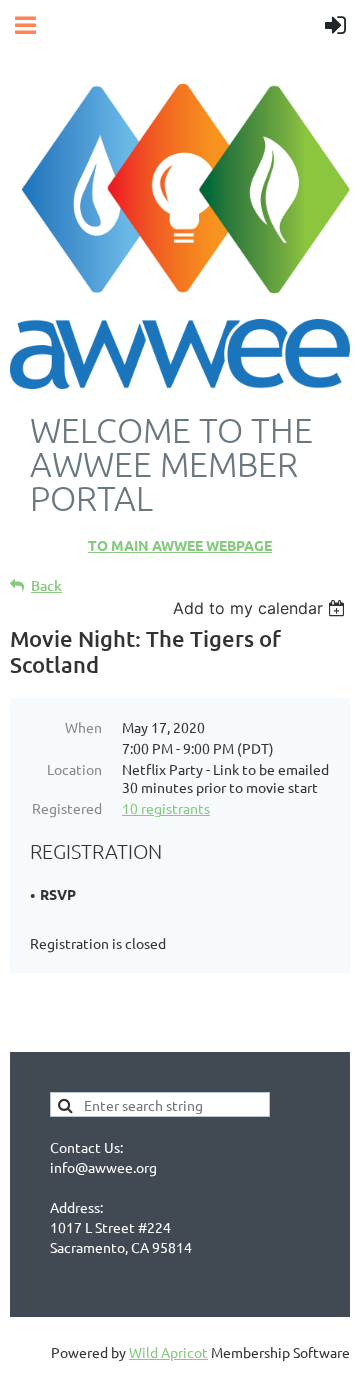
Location (74, 769)
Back (46, 585)
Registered (67, 808)
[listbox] (261, 608)
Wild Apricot (168, 1352)
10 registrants (166, 808)
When (83, 727)
